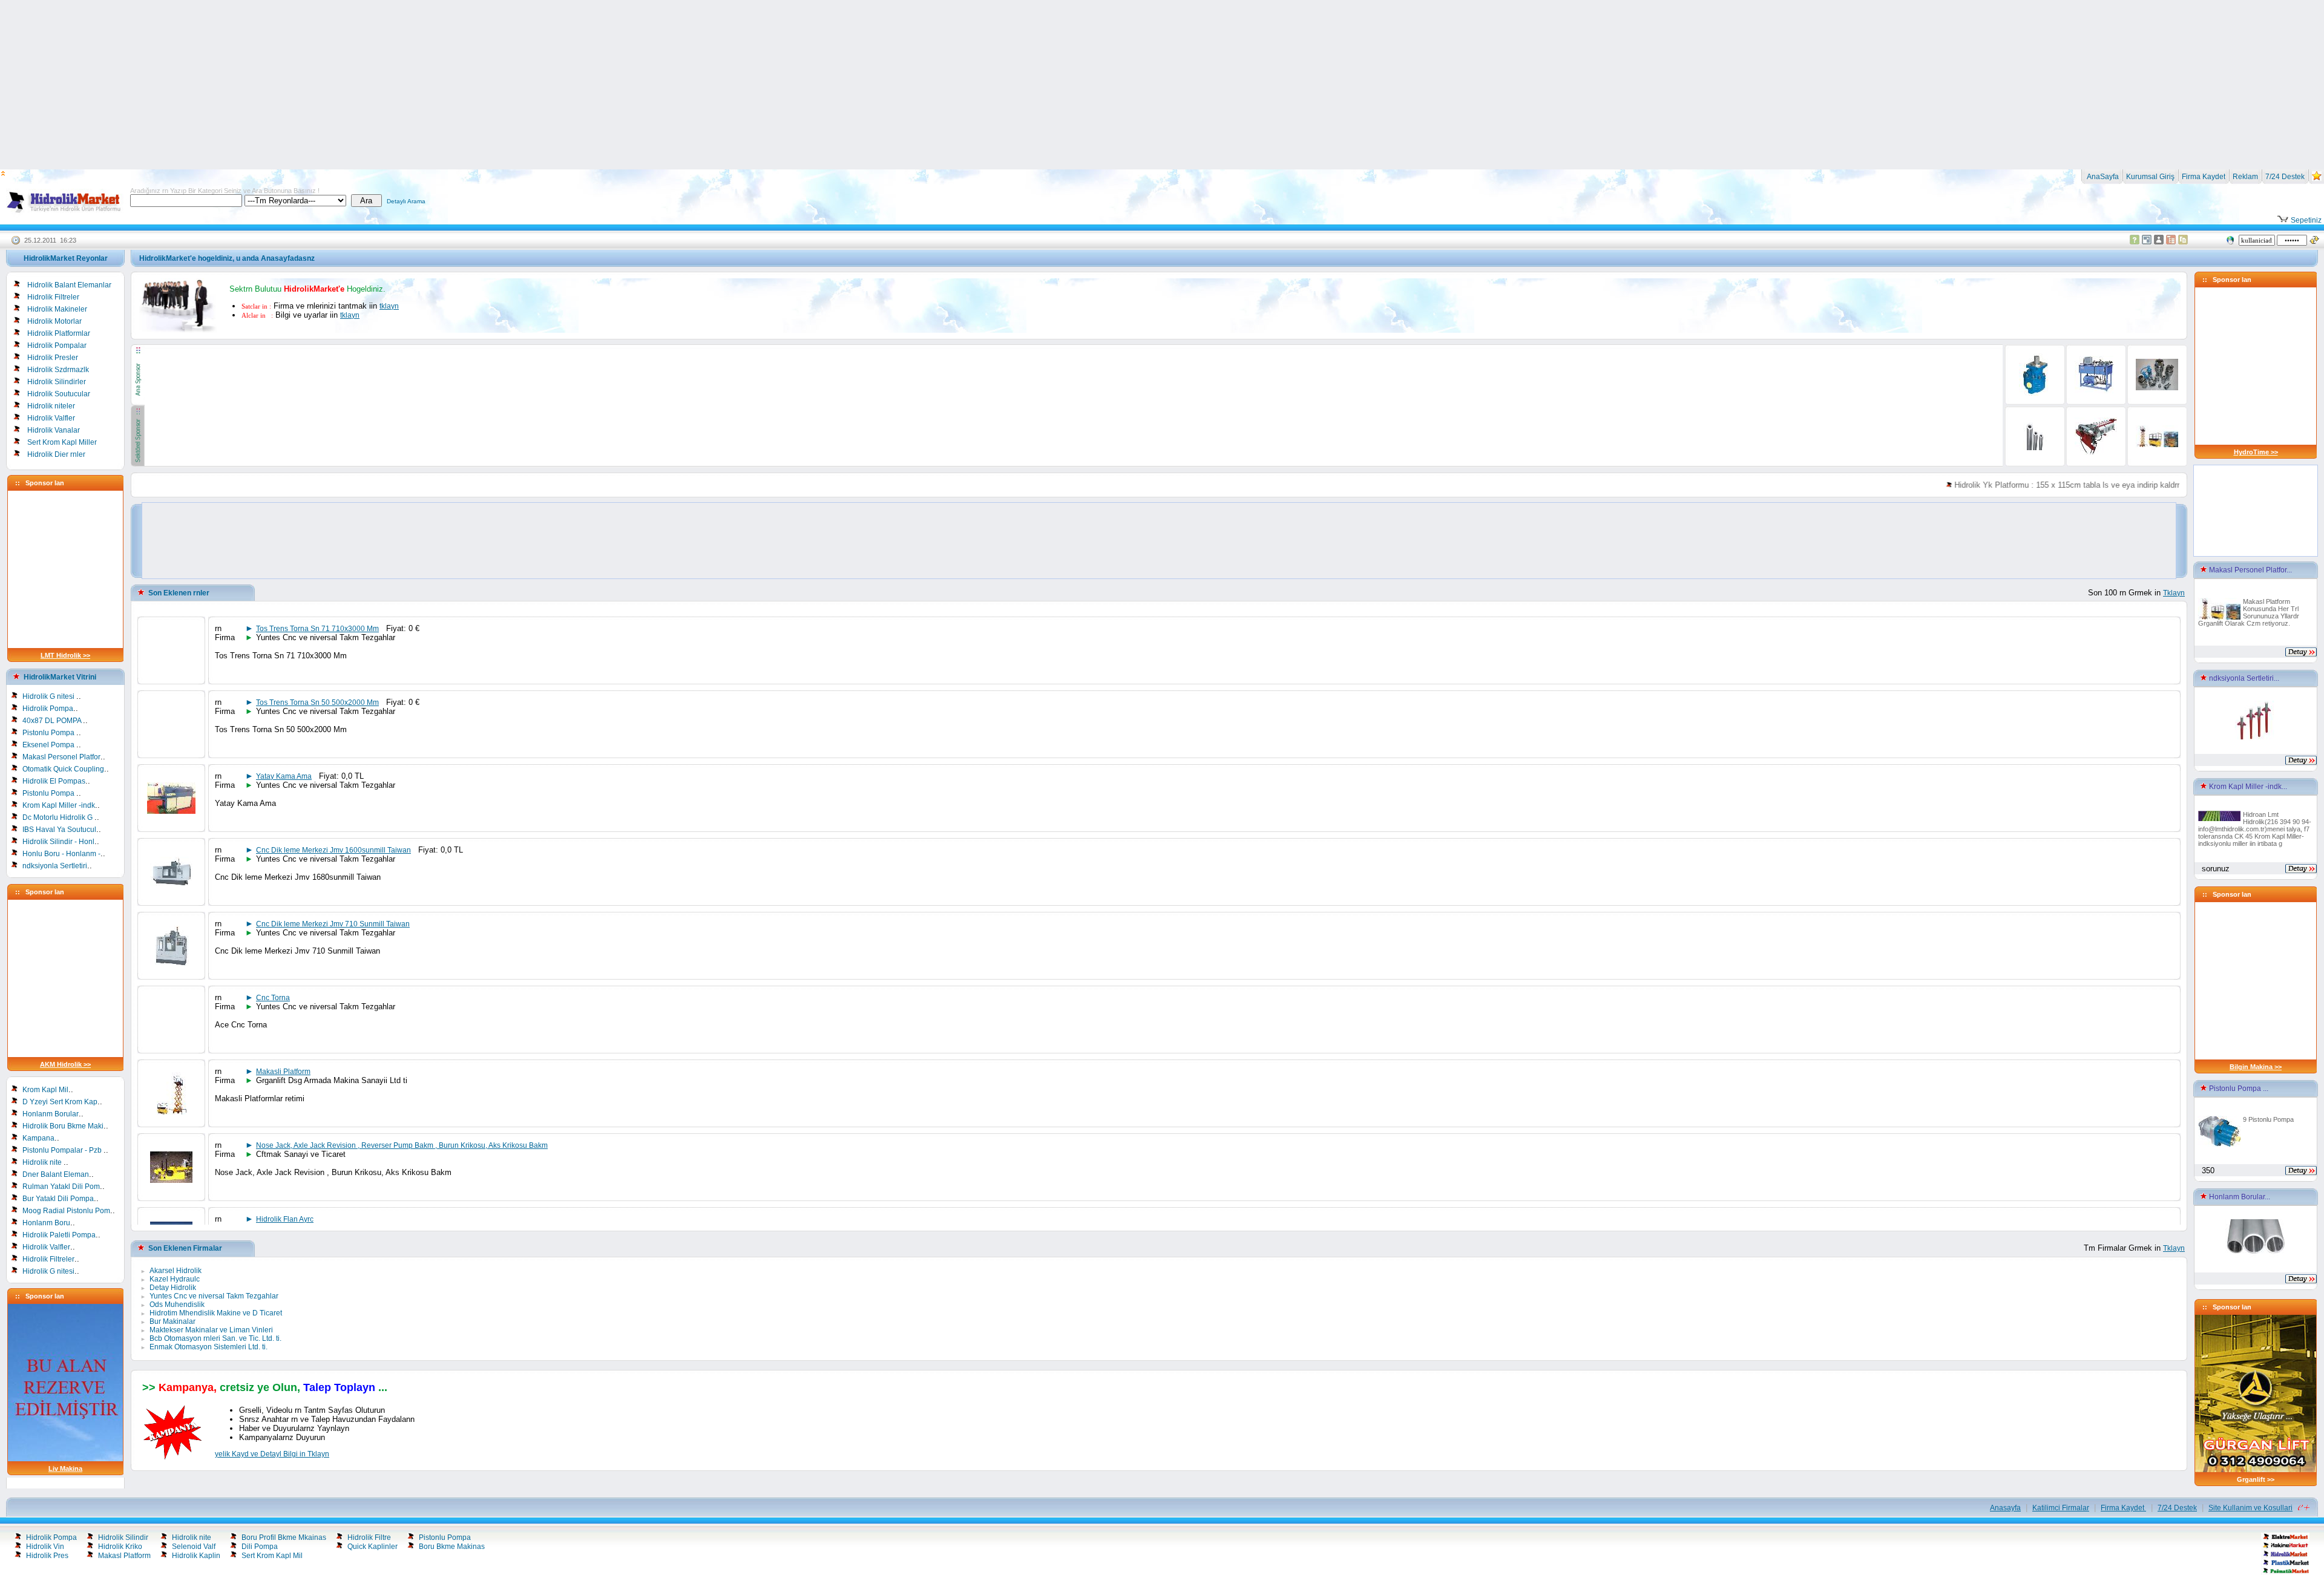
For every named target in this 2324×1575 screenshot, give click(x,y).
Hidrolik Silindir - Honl (58, 842)
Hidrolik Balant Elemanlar (69, 285)
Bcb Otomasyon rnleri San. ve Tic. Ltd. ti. (215, 1338)
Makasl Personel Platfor (61, 757)
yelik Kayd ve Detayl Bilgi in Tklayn (272, 1454)
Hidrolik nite (43, 1162)
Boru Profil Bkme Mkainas (284, 1537)
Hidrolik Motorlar (54, 321)
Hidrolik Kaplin (196, 1556)
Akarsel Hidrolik (176, 1271)
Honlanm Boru (46, 1223)
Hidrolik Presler (53, 358)
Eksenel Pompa (49, 745)
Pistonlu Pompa (49, 733)
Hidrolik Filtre (369, 1537)
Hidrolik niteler (51, 406)
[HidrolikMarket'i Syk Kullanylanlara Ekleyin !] (2317, 178)
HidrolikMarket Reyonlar (66, 258)
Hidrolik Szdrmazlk (58, 370)
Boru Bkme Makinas (452, 1547)
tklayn (389, 306)
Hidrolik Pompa (48, 709)
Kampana (38, 1138)
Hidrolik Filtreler (53, 297)
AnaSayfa (2102, 177)
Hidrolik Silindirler (57, 382)
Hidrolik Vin (45, 1547)
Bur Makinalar (172, 1321)
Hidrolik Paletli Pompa (59, 1235)
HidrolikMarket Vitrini (60, 677)
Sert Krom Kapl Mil (272, 1556)
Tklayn (2174, 593)
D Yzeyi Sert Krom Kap (60, 1102)
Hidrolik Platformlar (59, 333)
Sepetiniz (2305, 220)
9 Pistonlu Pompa (2268, 1119)
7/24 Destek (2285, 177)
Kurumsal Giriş (2150, 177)
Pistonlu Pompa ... (2238, 1089)
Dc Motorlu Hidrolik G (58, 817)
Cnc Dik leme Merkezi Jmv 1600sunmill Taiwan (333, 850)
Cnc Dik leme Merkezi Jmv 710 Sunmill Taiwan (333, 924)
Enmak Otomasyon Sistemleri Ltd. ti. (208, 1347)
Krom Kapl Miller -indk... (2247, 787)
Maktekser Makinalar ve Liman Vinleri (211, 1330)
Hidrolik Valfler (51, 418)
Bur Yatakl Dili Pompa (58, 1199)
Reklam (2245, 177)
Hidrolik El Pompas (54, 781)
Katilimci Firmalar (2061, 1508)
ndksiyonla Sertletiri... (2243, 678)
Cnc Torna (273, 998)
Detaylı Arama (406, 201)
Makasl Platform (124, 1556)
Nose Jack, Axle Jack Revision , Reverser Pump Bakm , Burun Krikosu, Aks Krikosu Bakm (402, 1145)
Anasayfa (2005, 1508)
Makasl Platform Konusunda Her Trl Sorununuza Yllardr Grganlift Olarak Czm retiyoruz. (2249, 612)
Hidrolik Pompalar (57, 345)
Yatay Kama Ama (284, 776)
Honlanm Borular (51, 1114)
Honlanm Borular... (2239, 1197)
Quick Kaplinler (373, 1547)
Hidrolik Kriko (120, 1547)
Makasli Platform (283, 1072)
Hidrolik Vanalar (54, 430)
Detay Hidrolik (173, 1288)
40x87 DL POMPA (53, 721)
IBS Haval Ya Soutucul (59, 830)
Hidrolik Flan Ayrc (285, 1219)
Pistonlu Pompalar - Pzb (63, 1150)
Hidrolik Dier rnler (56, 454)
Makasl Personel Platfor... (2250, 570)
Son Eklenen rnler (179, 593)
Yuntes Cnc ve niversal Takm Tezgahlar (214, 1296)
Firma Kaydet (2204, 177)
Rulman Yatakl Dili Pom (61, 1187)
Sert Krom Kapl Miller (62, 442)
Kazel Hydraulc (175, 1279)
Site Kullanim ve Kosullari (2250, 1508)
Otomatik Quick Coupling (63, 769)
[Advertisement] (1162, 85)
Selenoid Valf (194, 1547)
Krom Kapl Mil (45, 1090)
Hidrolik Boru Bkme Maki (63, 1126)
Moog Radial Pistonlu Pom (66, 1211)
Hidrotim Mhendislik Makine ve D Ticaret (216, 1313)
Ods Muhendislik (177, 1305)
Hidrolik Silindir (123, 1537)
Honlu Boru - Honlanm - (61, 854)
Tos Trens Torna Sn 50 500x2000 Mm (317, 702)
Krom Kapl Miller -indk (59, 805)
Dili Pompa (260, 1547)
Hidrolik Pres (47, 1556)
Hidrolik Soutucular (59, 394)
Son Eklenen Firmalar (185, 1248)
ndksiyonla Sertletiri (55, 866)
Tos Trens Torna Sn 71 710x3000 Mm (317, 629)
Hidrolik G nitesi (49, 696)
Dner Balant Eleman (56, 1174)
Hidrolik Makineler (57, 309)
